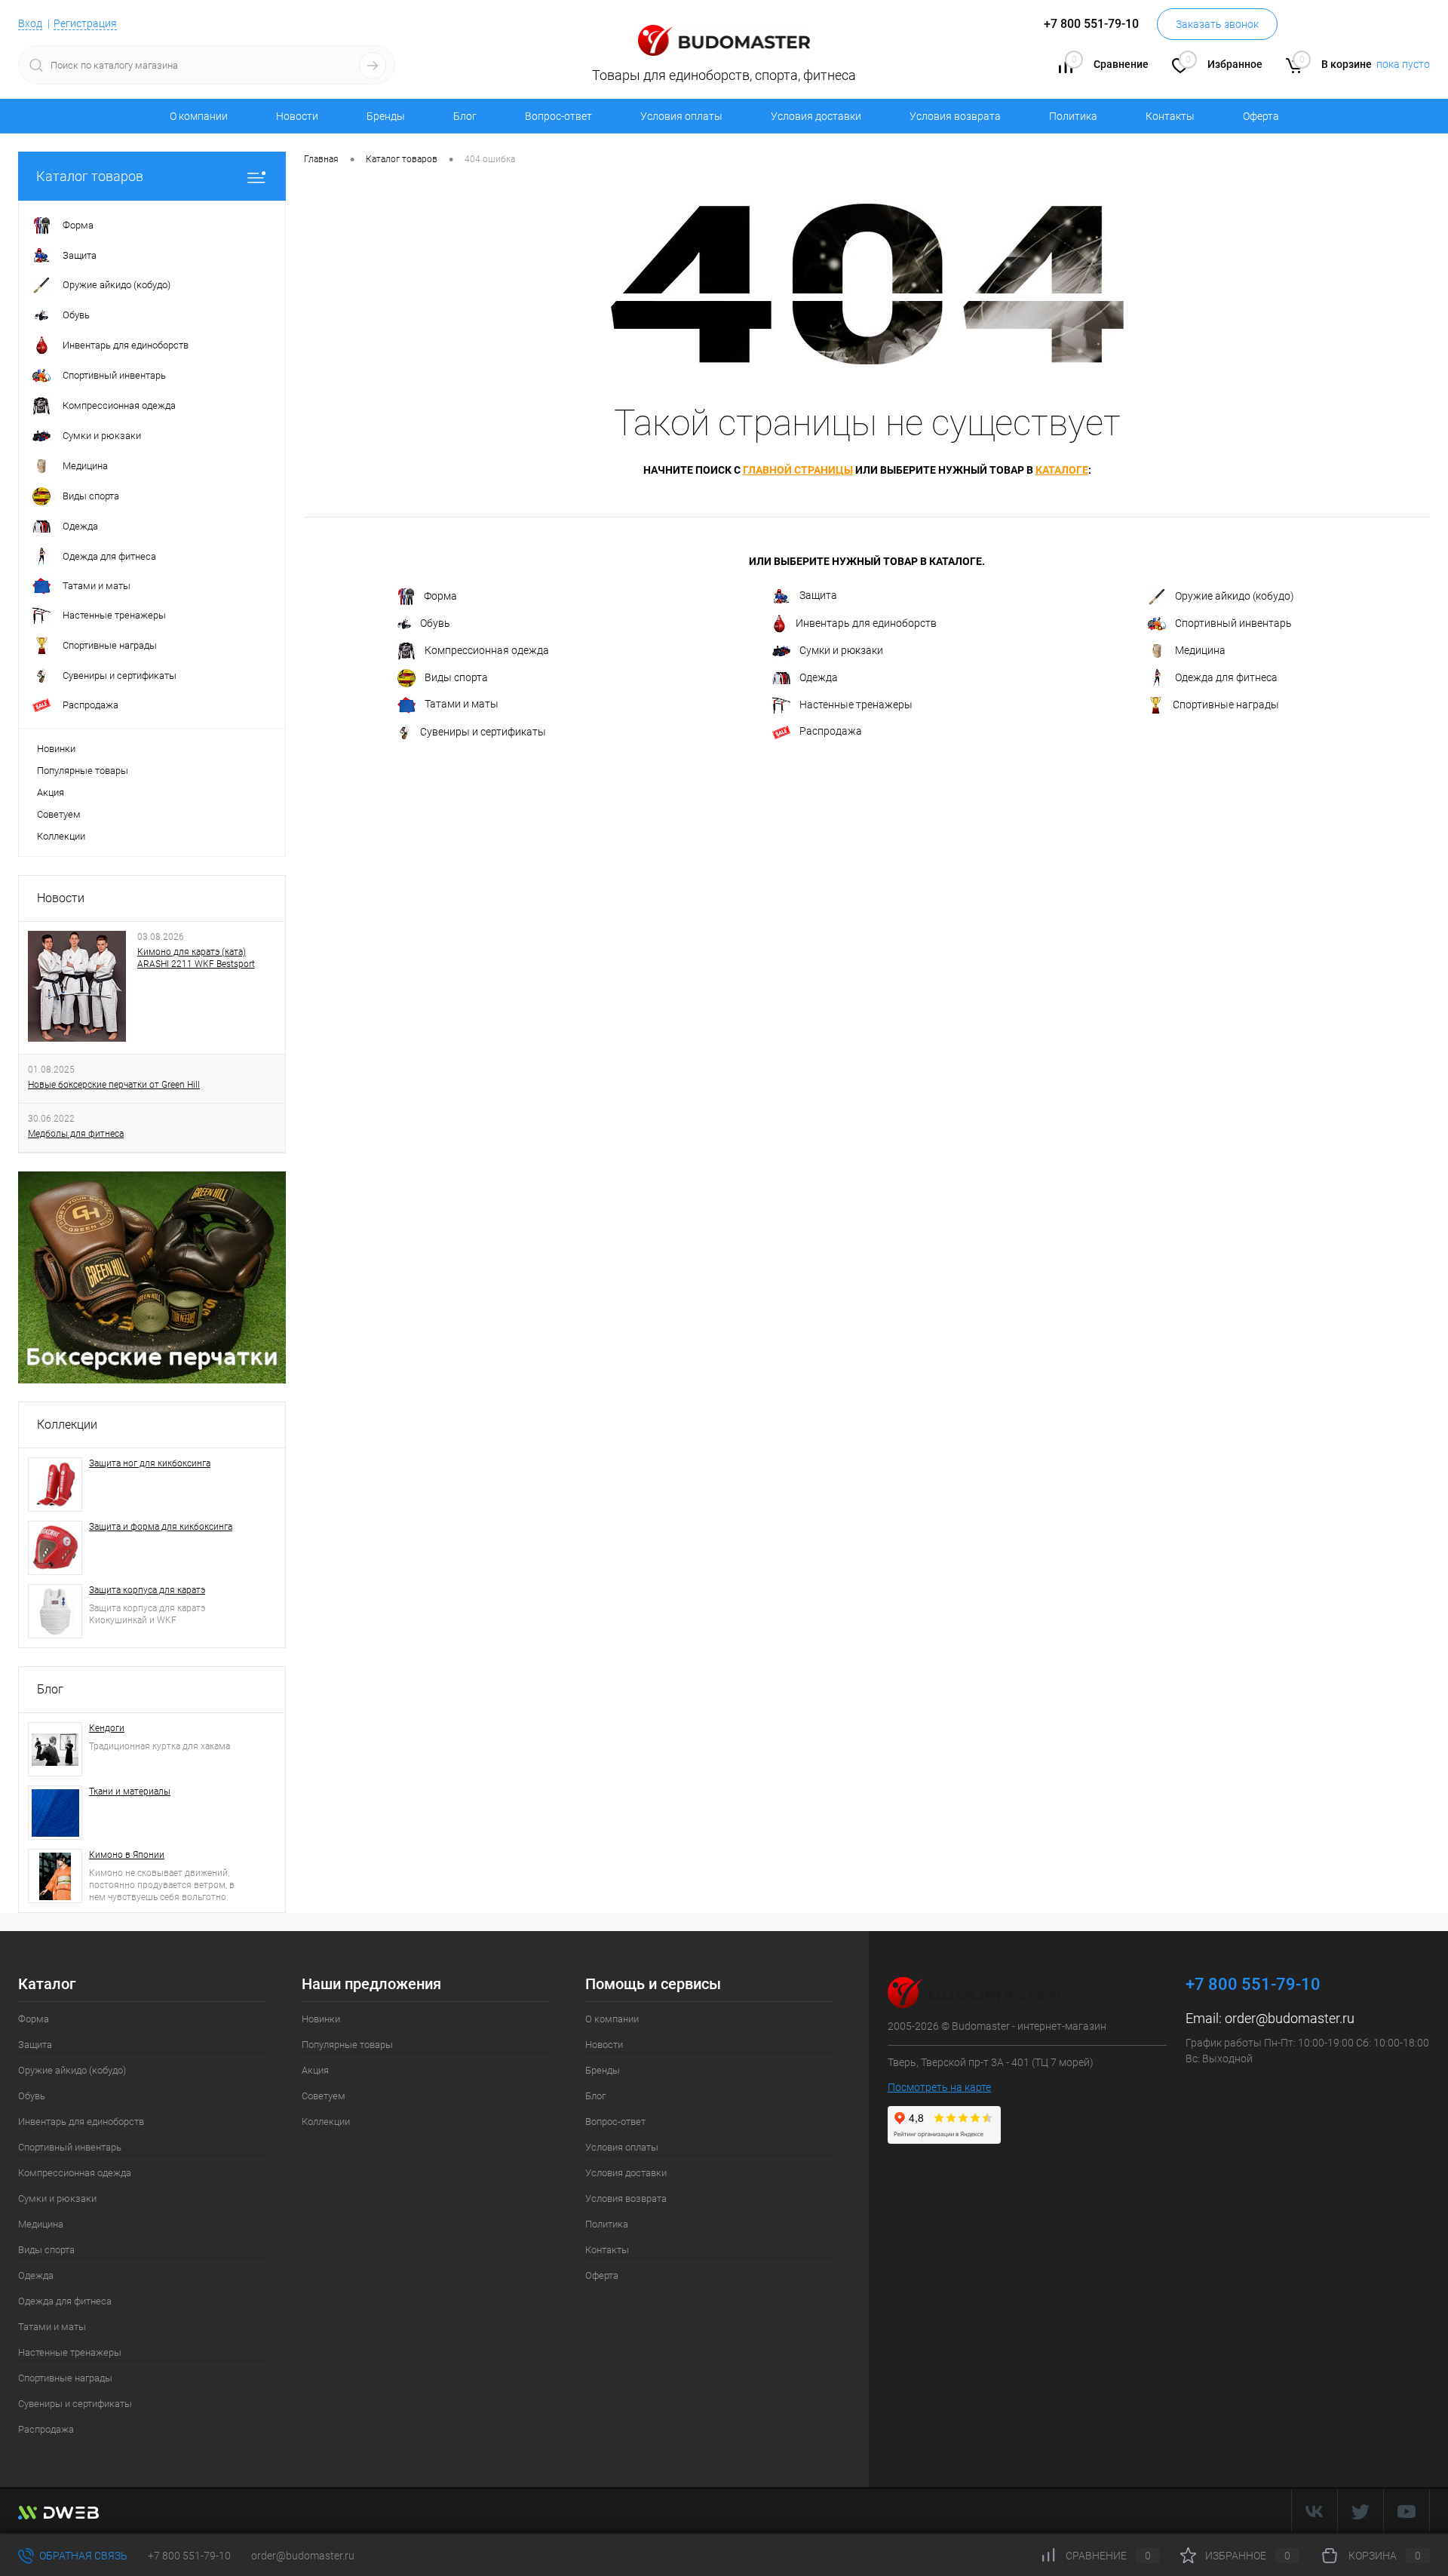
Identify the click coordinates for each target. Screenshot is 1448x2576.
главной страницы (798, 470)
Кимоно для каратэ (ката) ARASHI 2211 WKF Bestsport (196, 958)
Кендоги (107, 1728)
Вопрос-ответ (558, 116)
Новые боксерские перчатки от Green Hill (114, 1085)
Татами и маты (462, 704)
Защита (818, 596)
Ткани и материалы (130, 1792)
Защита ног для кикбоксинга (150, 1463)
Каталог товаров (90, 176)
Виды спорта (456, 677)
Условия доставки (816, 116)
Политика (1073, 116)
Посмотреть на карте (939, 2087)
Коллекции (61, 836)
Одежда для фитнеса (1226, 677)
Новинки (56, 749)
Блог (465, 116)
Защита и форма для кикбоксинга (161, 1527)
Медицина (1200, 650)
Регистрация (85, 23)
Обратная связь (82, 2556)
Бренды (386, 116)
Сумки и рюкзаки (841, 650)
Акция (51, 792)
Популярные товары (83, 771)
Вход (30, 23)
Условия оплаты (681, 116)
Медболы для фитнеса (76, 1134)
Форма (440, 596)
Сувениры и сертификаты (483, 732)
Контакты (1170, 116)
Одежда (819, 677)
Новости (297, 116)
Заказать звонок (1217, 24)
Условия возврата (955, 116)
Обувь (435, 623)
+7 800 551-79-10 (189, 2556)
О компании (199, 116)
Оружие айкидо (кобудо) (1235, 596)
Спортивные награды (1226, 705)
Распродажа (831, 731)
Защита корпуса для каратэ (147, 1590)
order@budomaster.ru (1290, 2018)
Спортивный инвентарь (1233, 623)
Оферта (1261, 116)
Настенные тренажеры (856, 705)
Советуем (59, 814)
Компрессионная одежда (487, 650)
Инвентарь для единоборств (866, 623)
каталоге (1062, 470)
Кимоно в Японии (127, 1855)
